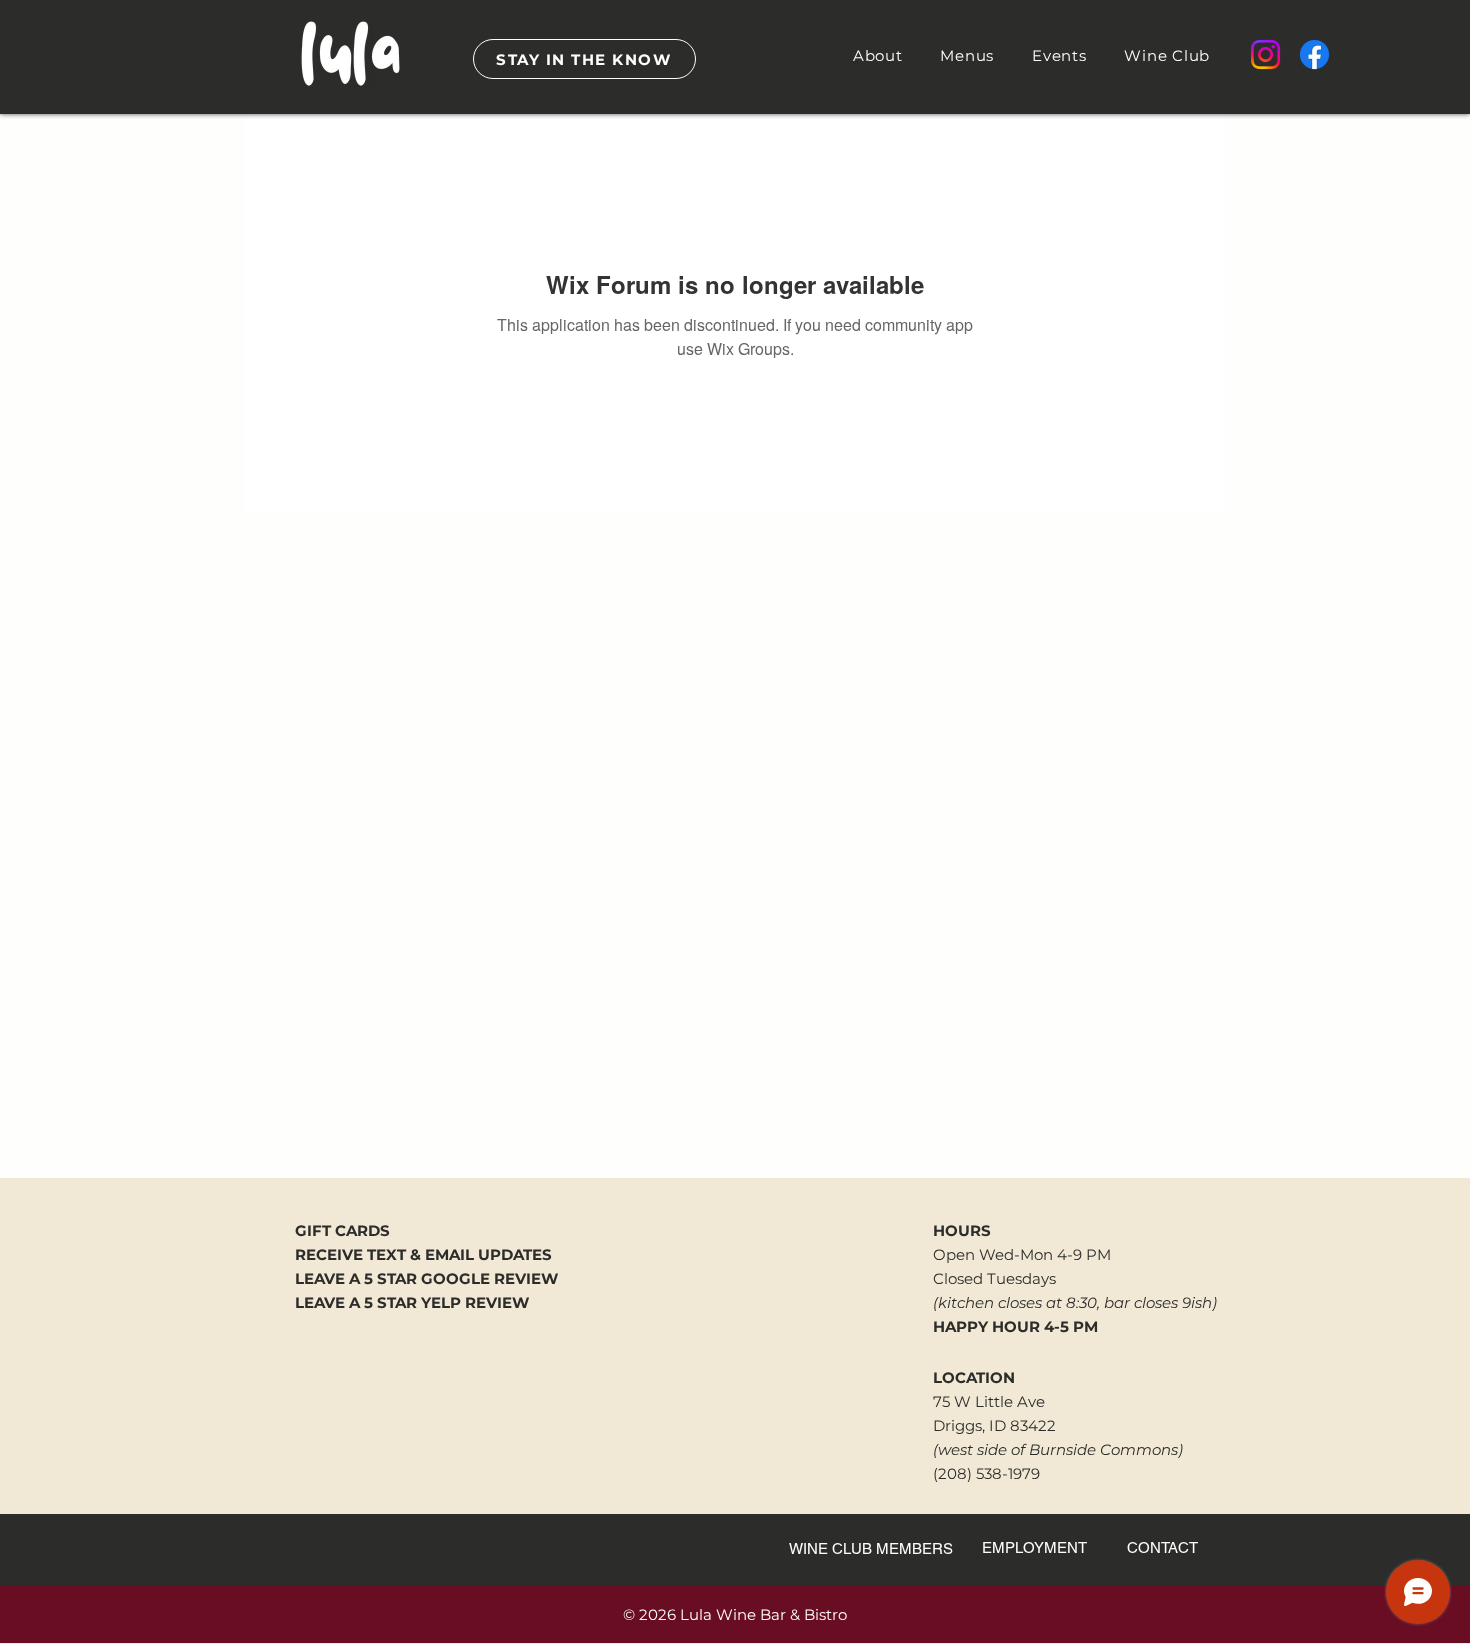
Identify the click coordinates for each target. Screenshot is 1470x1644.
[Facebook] (1314, 54)
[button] (878, 55)
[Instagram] (1265, 54)
